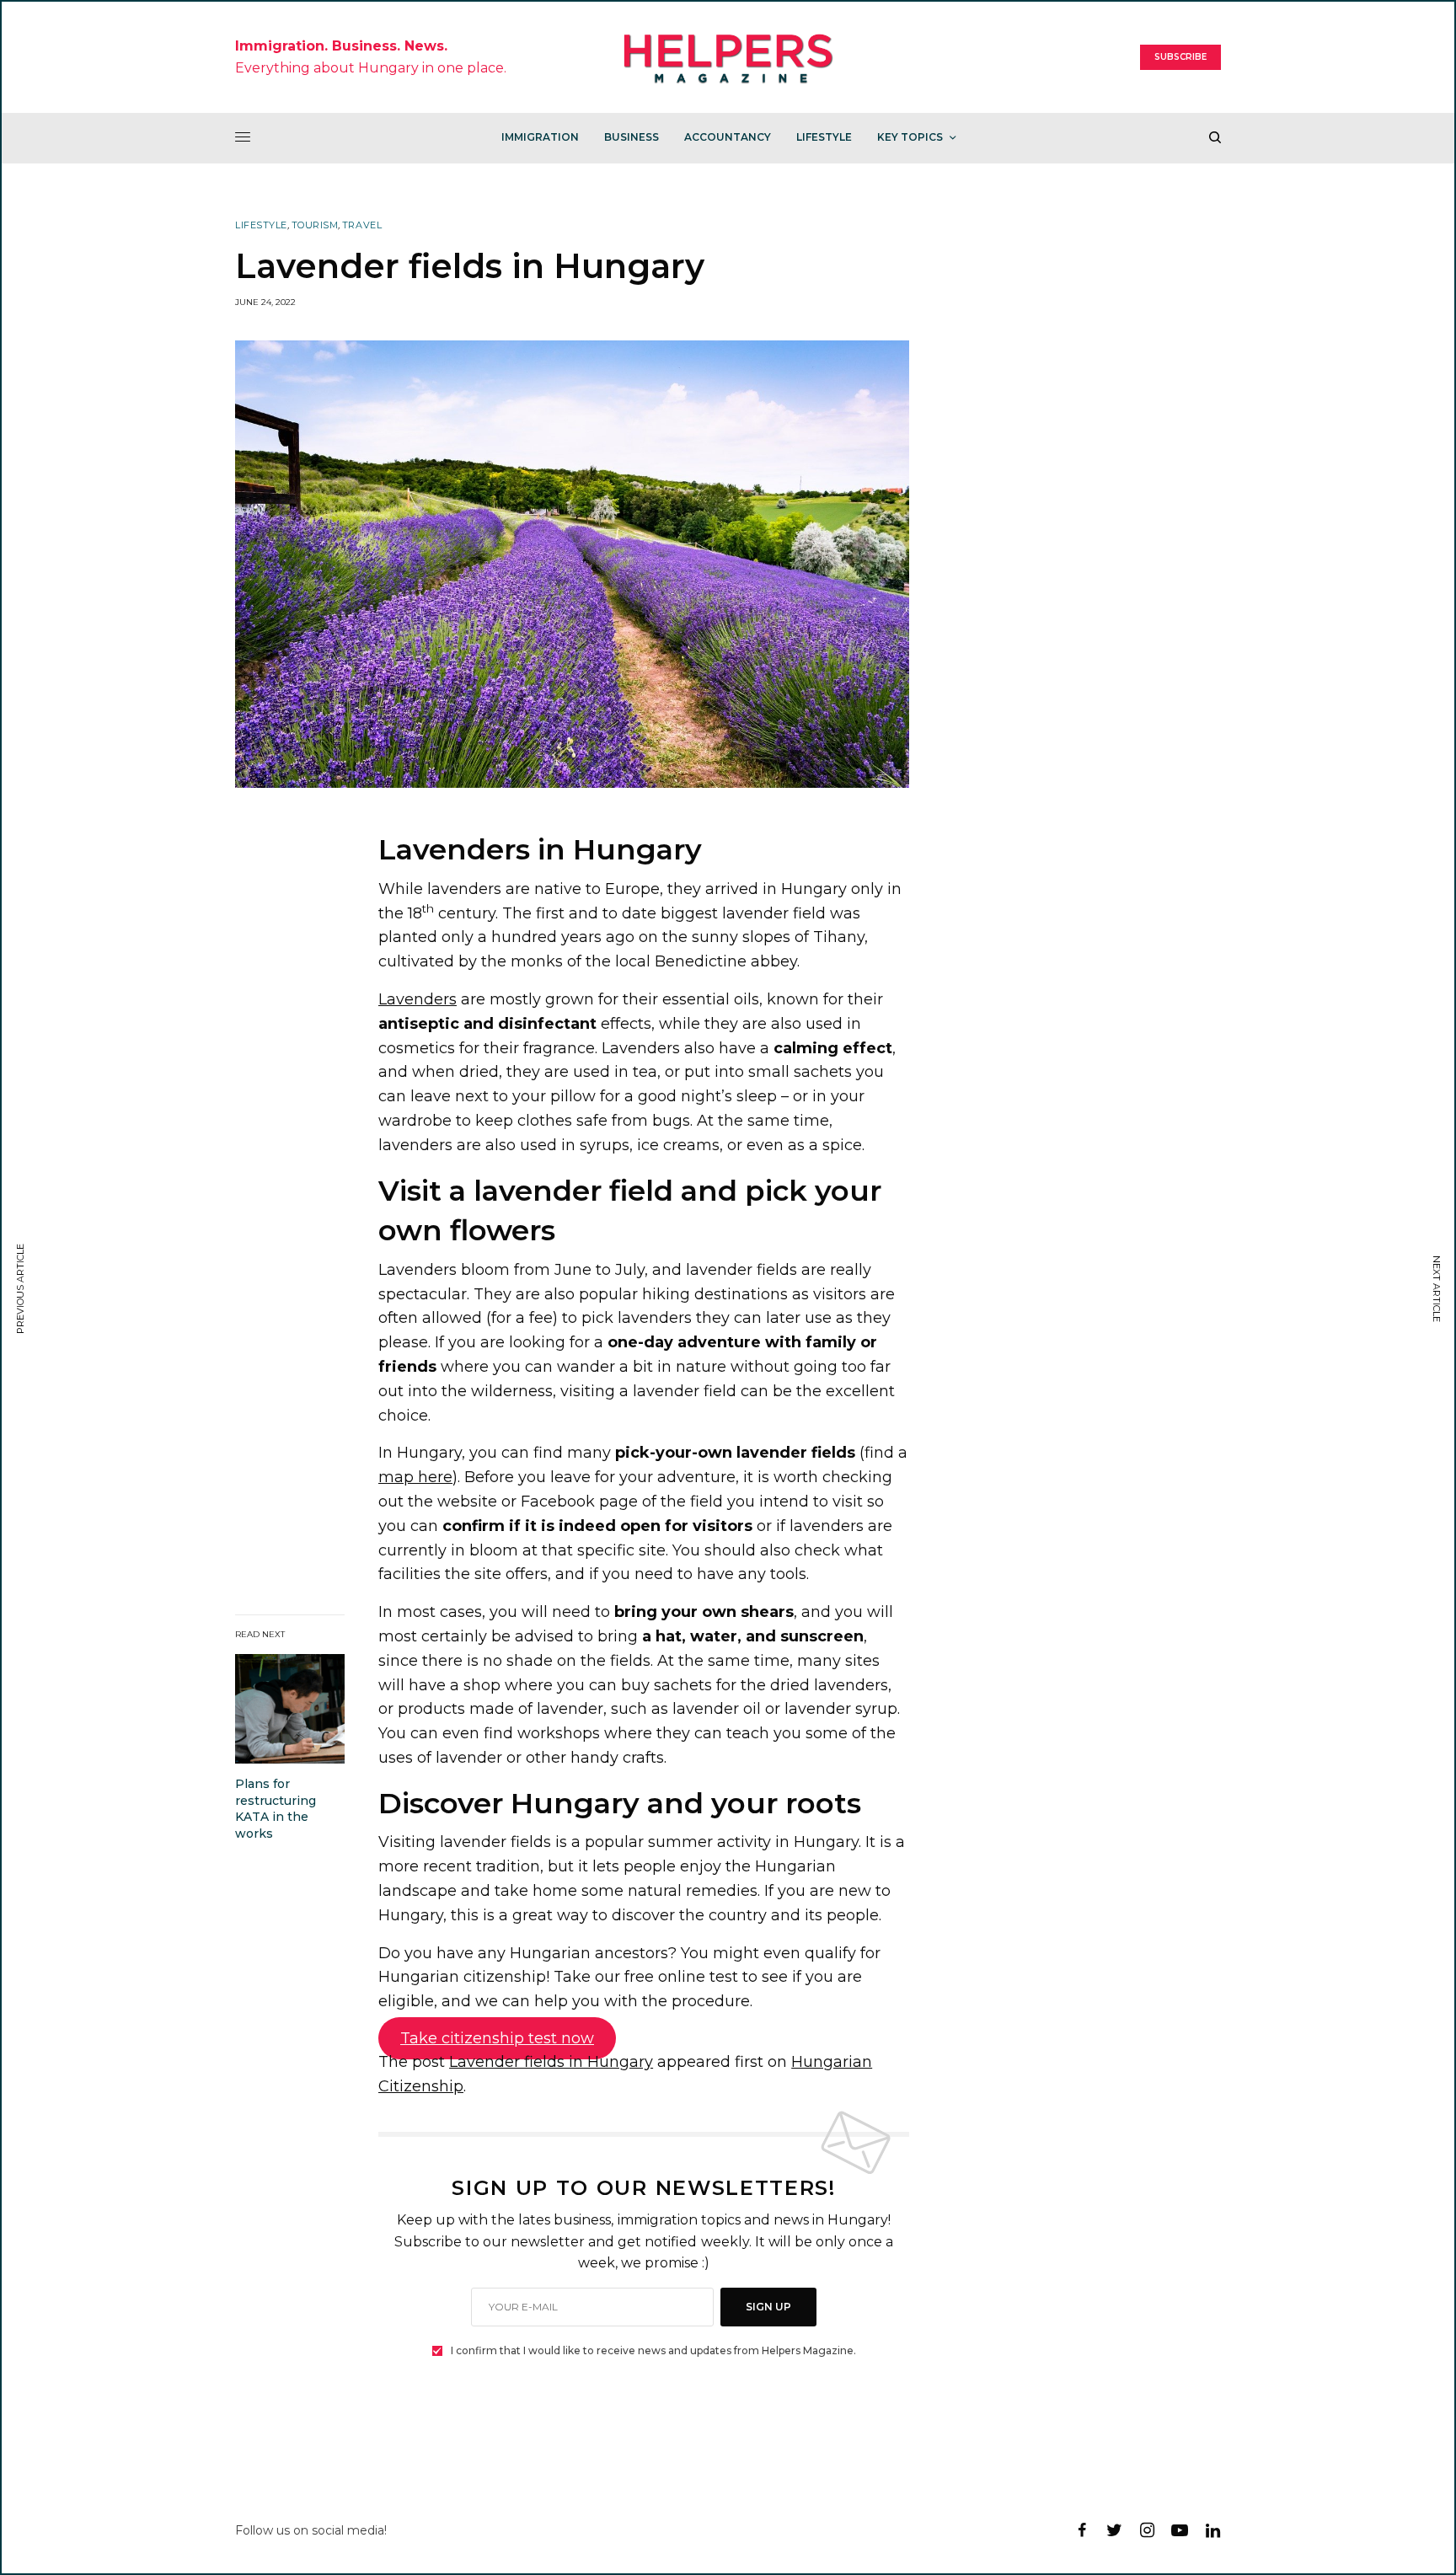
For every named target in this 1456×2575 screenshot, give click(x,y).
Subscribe (1180, 57)
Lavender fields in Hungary (551, 2062)
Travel (362, 225)
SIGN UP (768, 2307)
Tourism (315, 225)
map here (415, 1477)
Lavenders (418, 999)
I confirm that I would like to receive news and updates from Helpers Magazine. (653, 2351)
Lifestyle (261, 225)
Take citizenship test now (497, 2038)
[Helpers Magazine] (728, 57)
